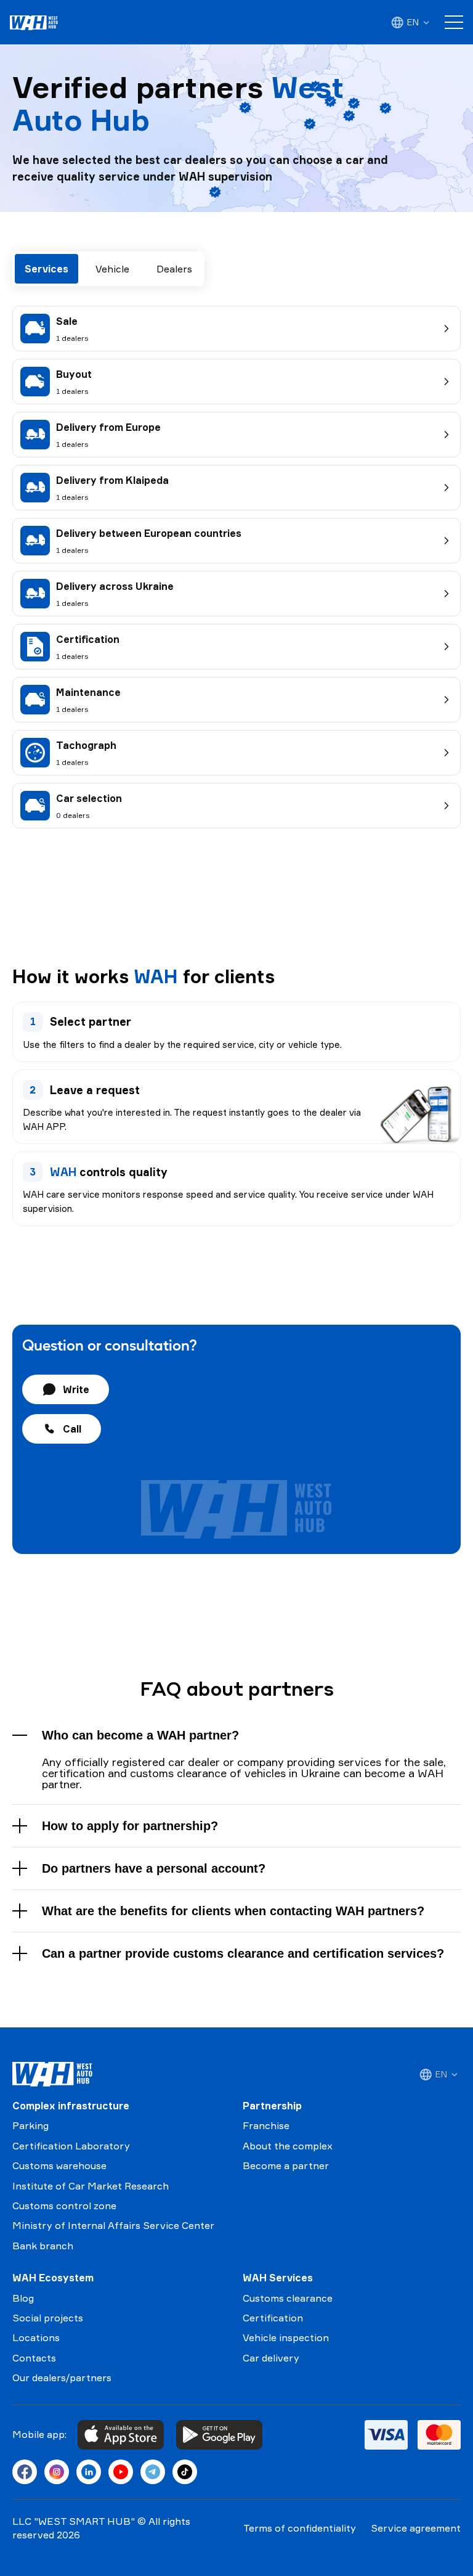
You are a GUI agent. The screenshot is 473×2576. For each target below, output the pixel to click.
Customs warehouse (59, 2165)
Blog (23, 2298)
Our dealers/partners (62, 2378)
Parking (30, 2125)
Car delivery (271, 2358)
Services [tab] (46, 269)
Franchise (266, 2125)
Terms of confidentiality (300, 2528)
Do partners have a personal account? (154, 1868)
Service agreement (416, 2528)
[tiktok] (185, 2472)
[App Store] (121, 2435)
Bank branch (43, 2246)
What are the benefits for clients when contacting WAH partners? (233, 1911)
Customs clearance (288, 2298)
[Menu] (454, 22)
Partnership (272, 2106)
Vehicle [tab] (112, 269)
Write (76, 1389)
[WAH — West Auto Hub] (52, 2074)
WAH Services (278, 2278)
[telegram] (153, 2472)
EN (413, 22)
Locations (36, 2337)
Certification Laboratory (71, 2146)
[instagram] (57, 2472)
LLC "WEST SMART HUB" (74, 2521)
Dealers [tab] (174, 269)
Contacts (34, 2358)
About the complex (288, 2146)
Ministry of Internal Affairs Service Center (113, 2225)
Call (72, 1429)
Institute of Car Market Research (91, 2186)
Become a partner (286, 2165)
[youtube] (121, 2472)
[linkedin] (89, 2472)
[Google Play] (219, 2435)
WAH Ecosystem (53, 2278)
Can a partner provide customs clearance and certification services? (243, 1953)
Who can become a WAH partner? (140, 1735)
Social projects (48, 2318)
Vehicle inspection (286, 2337)
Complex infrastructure (71, 2106)
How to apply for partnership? (130, 1826)
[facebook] (25, 2472)
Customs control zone (64, 2206)
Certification (273, 2318)
